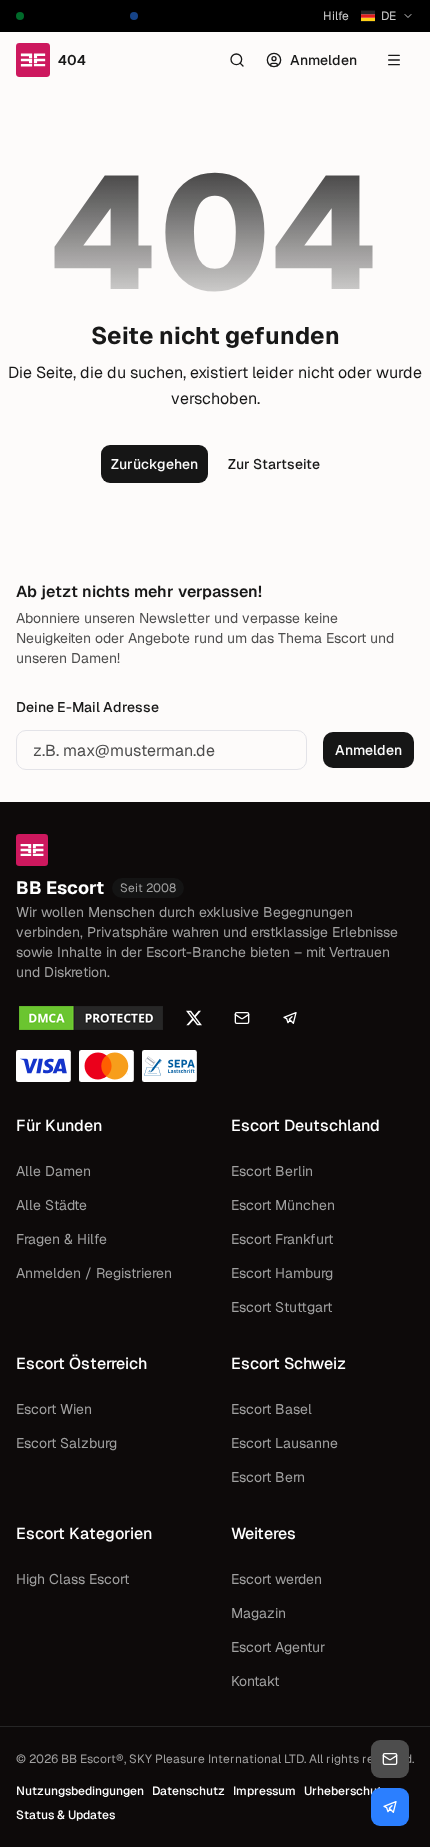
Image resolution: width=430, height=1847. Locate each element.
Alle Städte (51, 1205)
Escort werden (276, 1579)
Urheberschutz (346, 1791)
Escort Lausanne (284, 1443)
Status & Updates (65, 1815)
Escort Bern (268, 1477)
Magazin (258, 1613)
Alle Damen (53, 1171)
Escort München (283, 1205)
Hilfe (336, 16)
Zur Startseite (274, 464)
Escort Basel (271, 1409)
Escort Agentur (278, 1647)
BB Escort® (92, 1759)
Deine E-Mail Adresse (87, 707)
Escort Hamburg (282, 1273)
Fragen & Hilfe (61, 1239)
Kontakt (255, 1681)
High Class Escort (72, 1579)
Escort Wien (54, 1409)
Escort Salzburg (66, 1443)
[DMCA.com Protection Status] (91, 1018)
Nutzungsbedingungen (80, 1791)
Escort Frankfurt (282, 1239)
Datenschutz (188, 1791)
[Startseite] (215, 850)
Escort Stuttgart (281, 1307)
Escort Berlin (272, 1171)
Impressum (264, 1791)
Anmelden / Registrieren (94, 1273)
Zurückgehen (154, 464)
